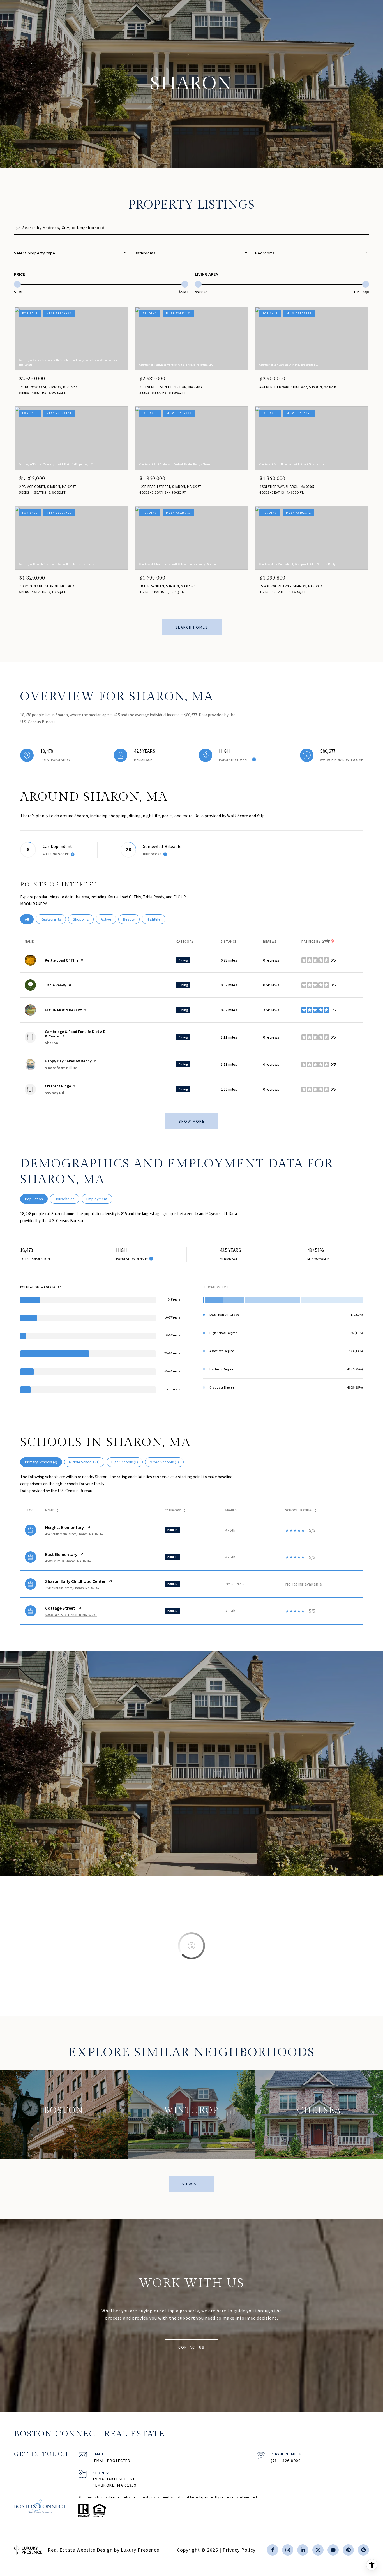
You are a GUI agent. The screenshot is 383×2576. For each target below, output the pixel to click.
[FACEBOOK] (273, 2550)
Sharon (51, 1043)
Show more (192, 1121)
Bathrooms (145, 253)
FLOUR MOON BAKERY (63, 1010)
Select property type (35, 253)
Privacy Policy (239, 2550)
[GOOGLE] (363, 2550)
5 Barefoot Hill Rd (61, 1068)
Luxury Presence (140, 2550)
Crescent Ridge (58, 1086)
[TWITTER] (318, 2550)
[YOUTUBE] (333, 2550)
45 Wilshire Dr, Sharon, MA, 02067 (68, 1561)
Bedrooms (265, 253)
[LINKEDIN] (303, 2550)
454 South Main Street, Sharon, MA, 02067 (74, 1534)
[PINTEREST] (348, 2550)
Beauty (131, 919)
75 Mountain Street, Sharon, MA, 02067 (72, 1588)
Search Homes (192, 627)
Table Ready (56, 985)
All (29, 919)
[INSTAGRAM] (288, 2550)
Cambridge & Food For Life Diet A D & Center (75, 1034)
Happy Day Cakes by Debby (68, 1061)
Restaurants (53, 919)
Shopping (83, 919)
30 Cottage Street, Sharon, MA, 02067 (71, 1615)
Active (108, 919)
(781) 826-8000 (286, 2461)
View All (192, 2184)
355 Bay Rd (55, 1093)
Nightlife (156, 919)
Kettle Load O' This (62, 960)
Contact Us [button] (191, 2347)
